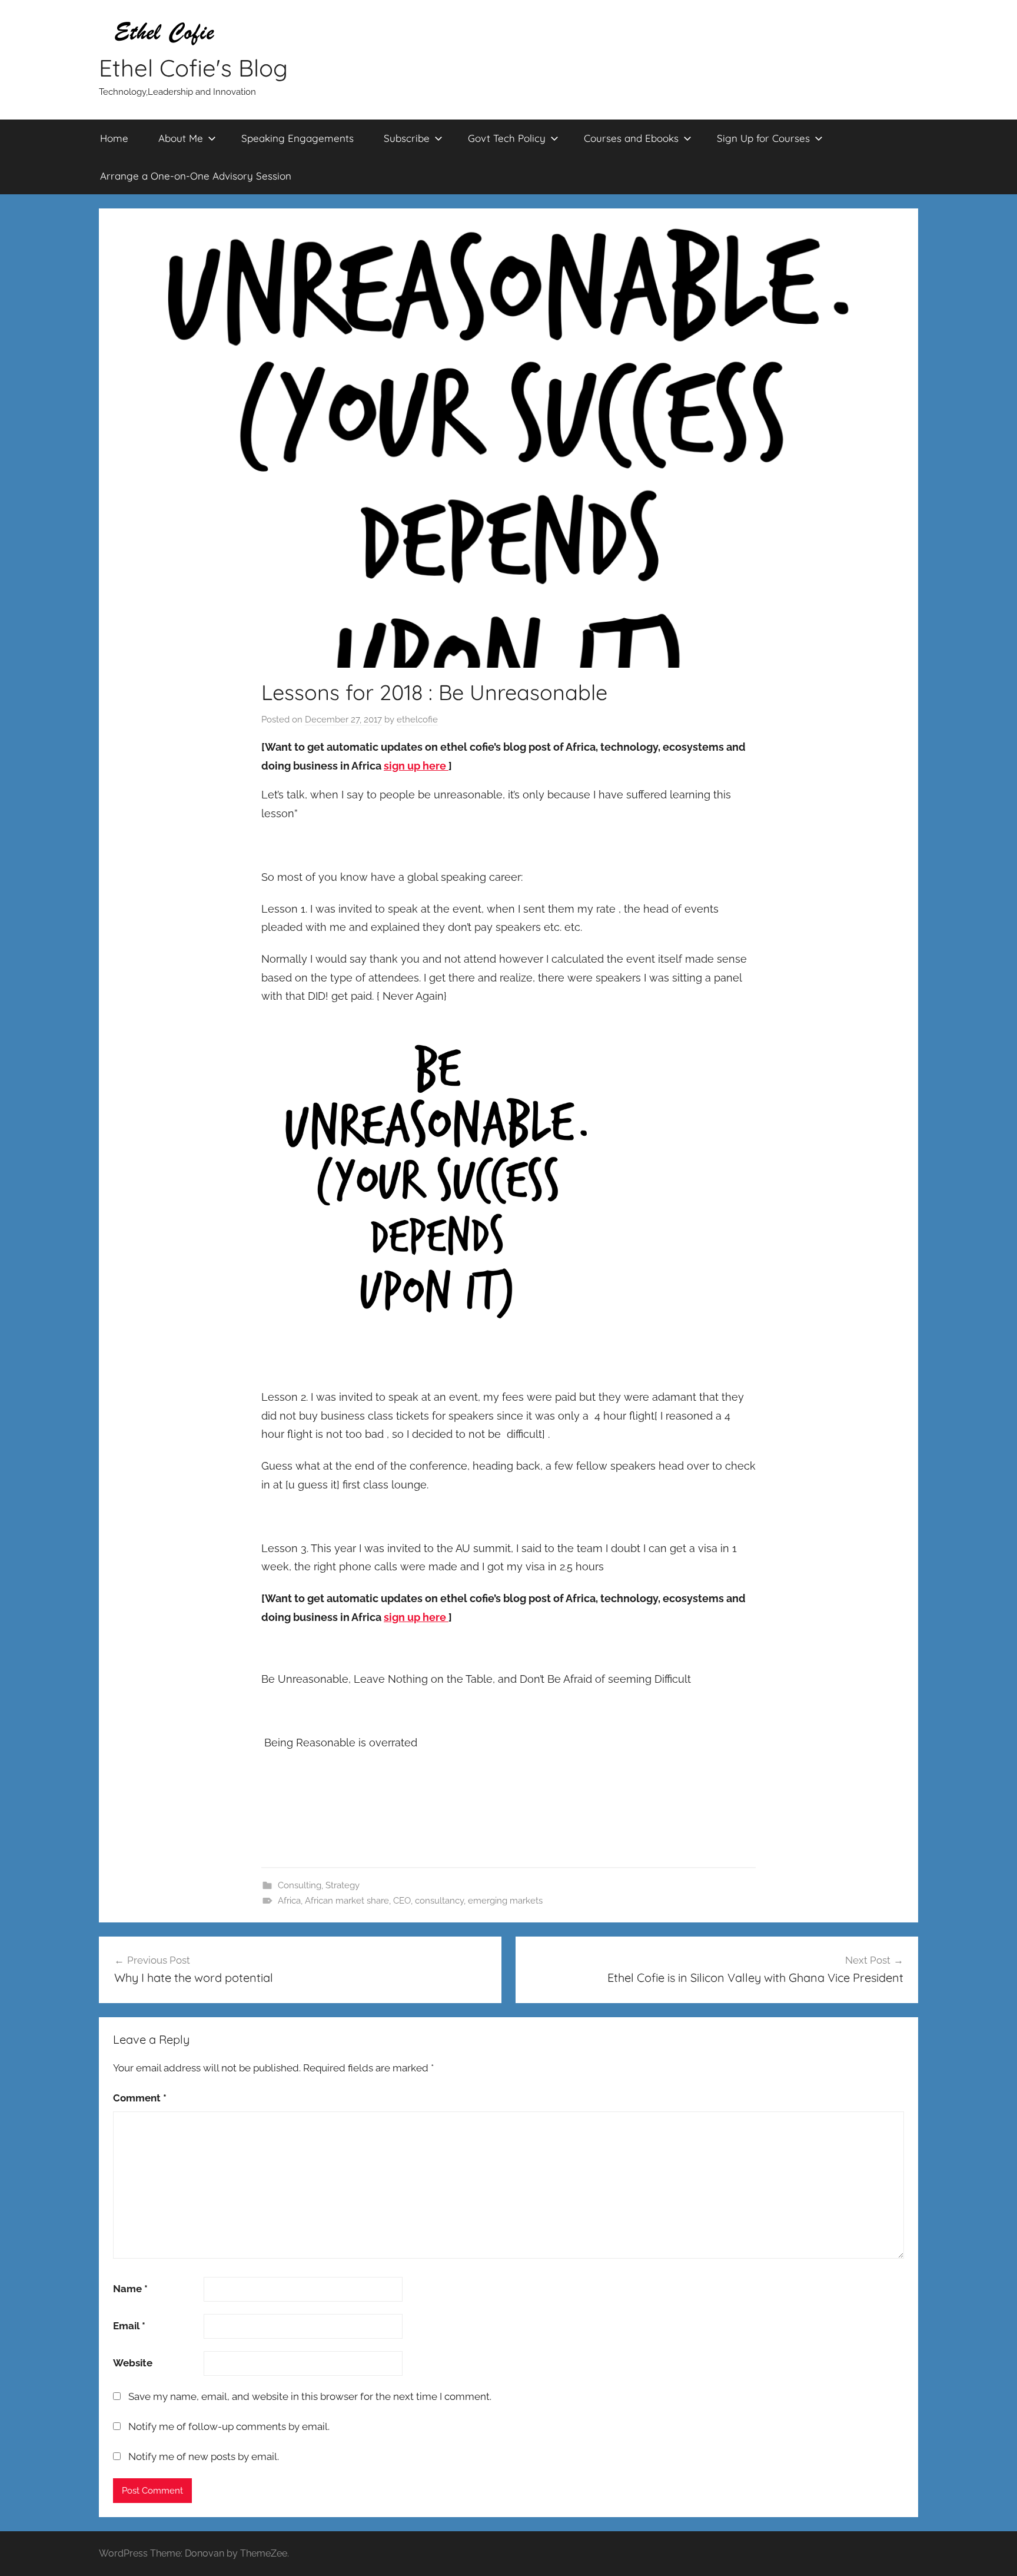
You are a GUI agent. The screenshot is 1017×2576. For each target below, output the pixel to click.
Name (130, 2289)
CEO (402, 1901)
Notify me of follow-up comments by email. (229, 2426)
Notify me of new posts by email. (204, 2456)
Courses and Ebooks (631, 138)
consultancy (439, 1901)
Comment (140, 2098)
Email (129, 2326)
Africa (289, 1901)
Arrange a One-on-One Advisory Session (196, 176)
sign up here (416, 766)
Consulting (300, 1885)
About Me (181, 138)
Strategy (343, 1885)
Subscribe (407, 138)
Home (114, 138)
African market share (347, 1901)
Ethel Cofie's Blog (193, 68)
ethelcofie (417, 720)
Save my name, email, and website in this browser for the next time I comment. (310, 2396)
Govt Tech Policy (507, 138)
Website (133, 2363)
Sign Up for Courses (763, 138)
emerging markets (505, 1901)
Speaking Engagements (298, 138)
